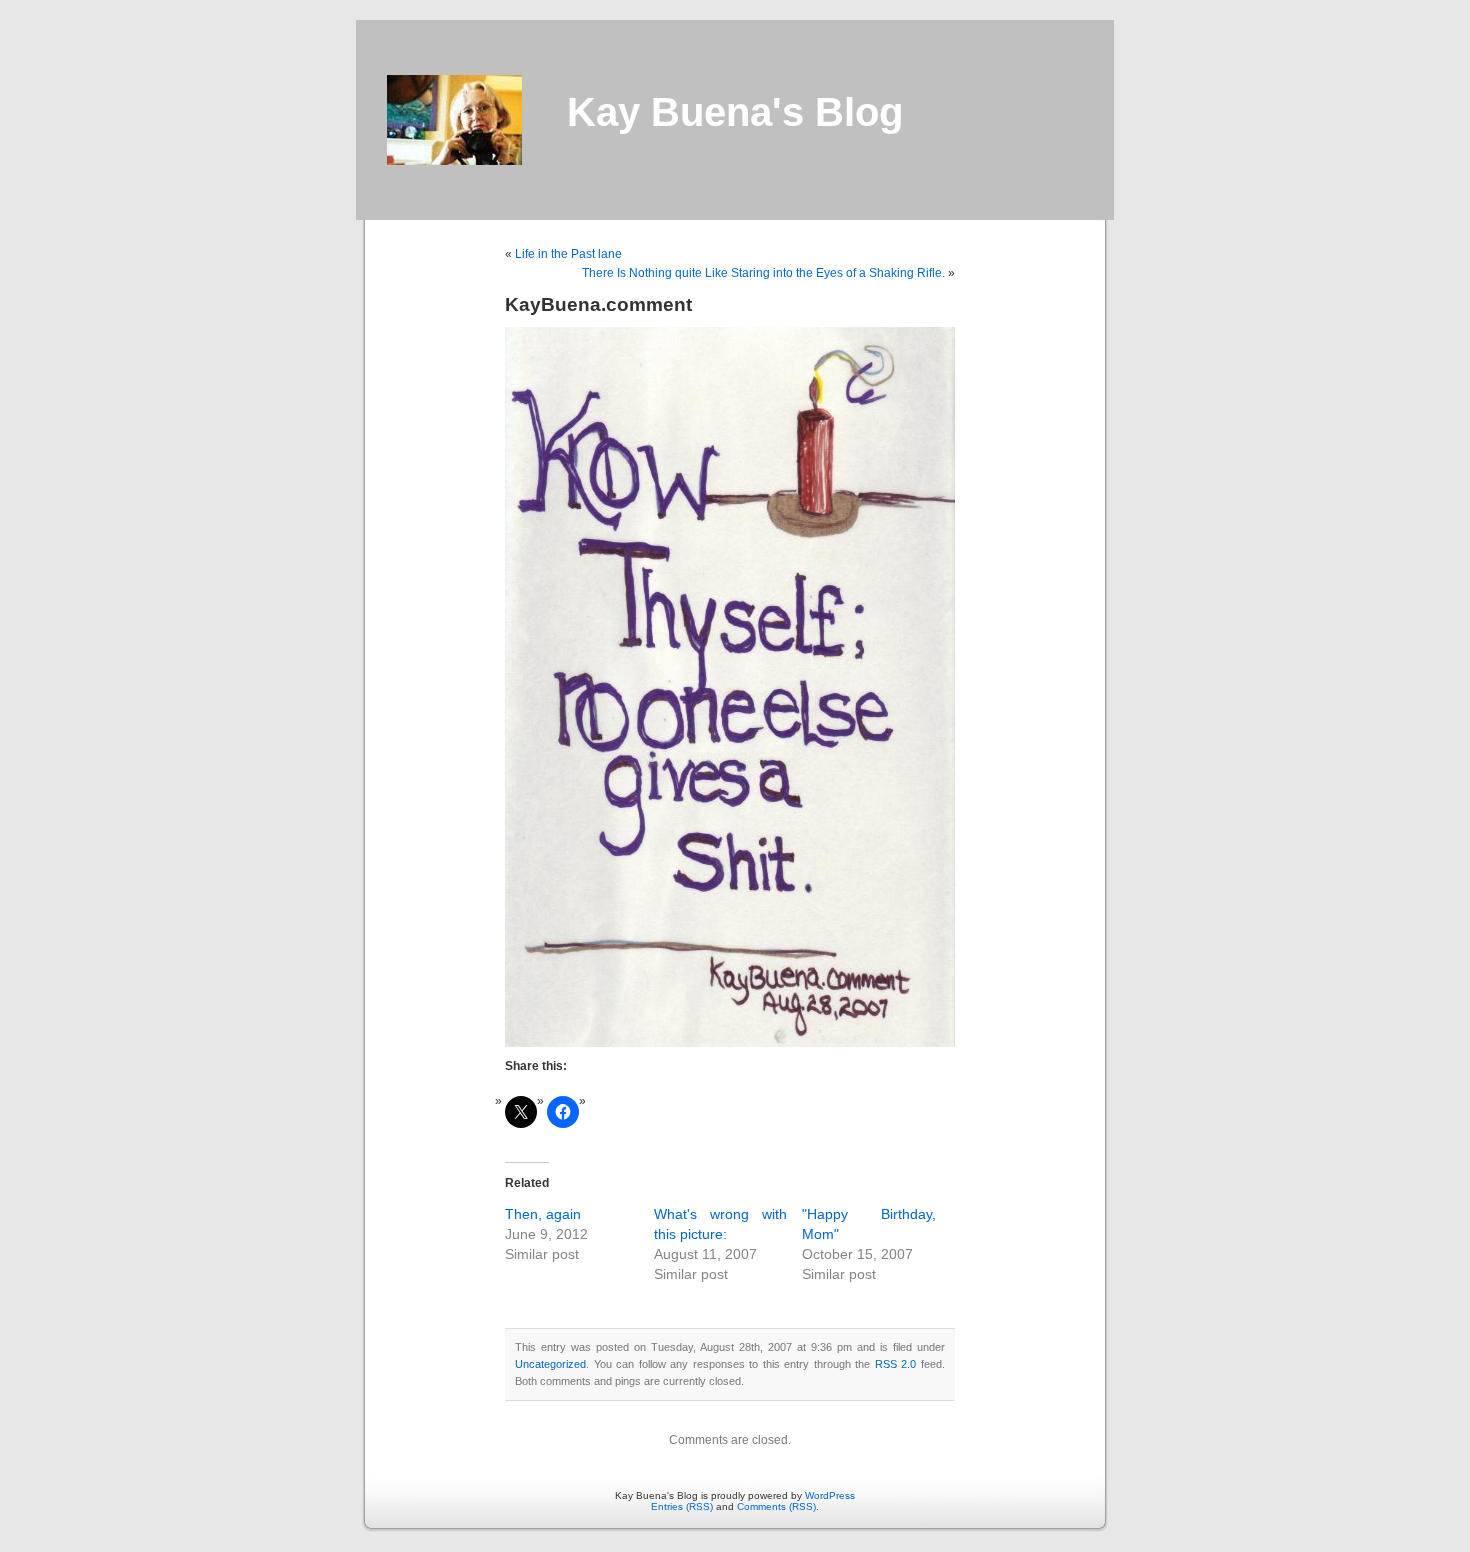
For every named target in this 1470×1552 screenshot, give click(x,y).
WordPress (830, 1495)
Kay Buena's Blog (735, 112)
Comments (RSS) (776, 1506)
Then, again (543, 1214)
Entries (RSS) (682, 1506)
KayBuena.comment (598, 304)
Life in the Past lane (568, 254)
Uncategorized (550, 1364)
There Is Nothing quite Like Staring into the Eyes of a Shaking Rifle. (763, 273)
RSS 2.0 (896, 1364)
